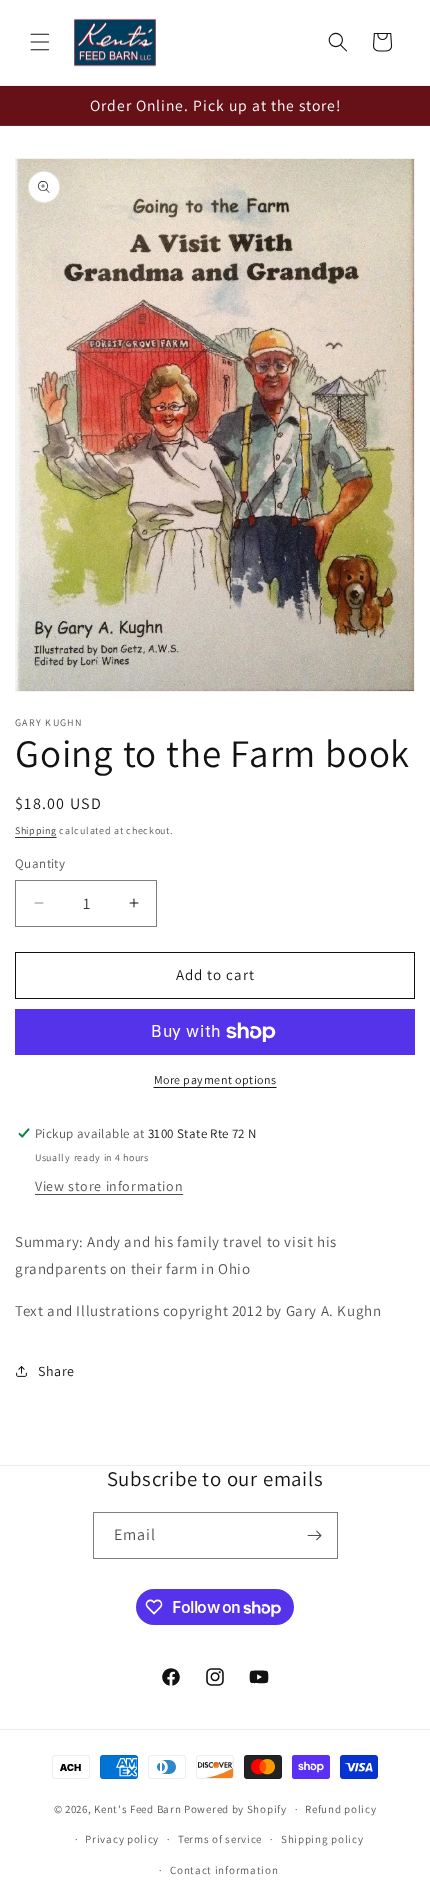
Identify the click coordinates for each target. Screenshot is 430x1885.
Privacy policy (122, 1839)
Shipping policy (322, 1839)
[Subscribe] (315, 1535)
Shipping (36, 830)
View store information (109, 1186)
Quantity (40, 863)
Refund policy (340, 1809)
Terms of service (220, 1839)
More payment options (215, 1079)
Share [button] (56, 1371)
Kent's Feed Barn (137, 1809)
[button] (40, 42)
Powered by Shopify (235, 1809)
